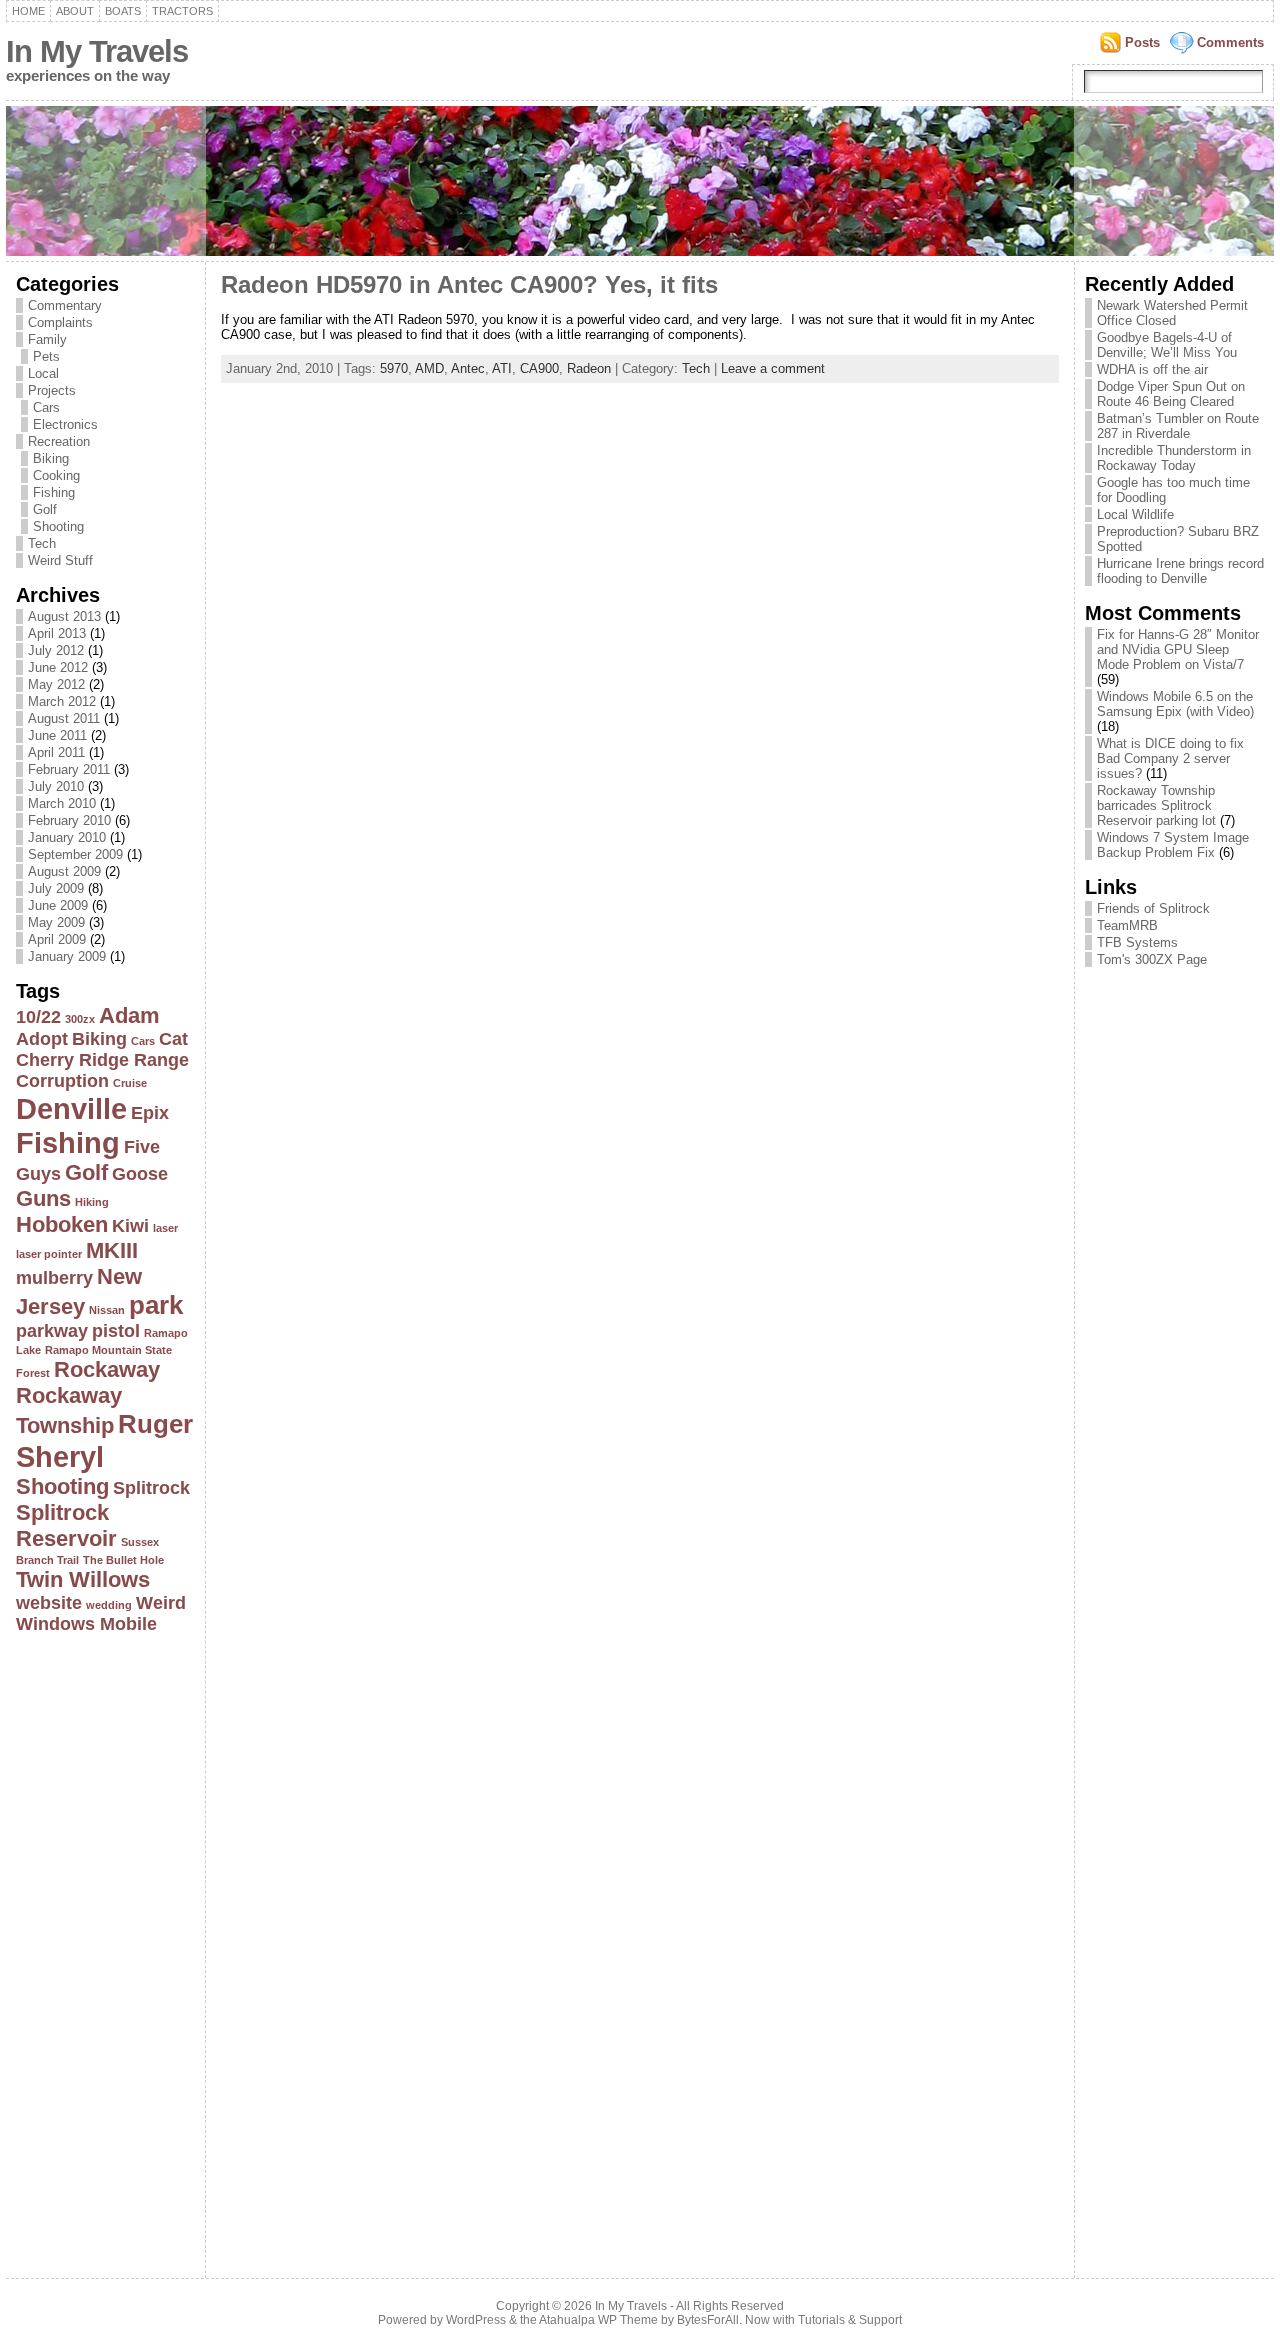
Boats (123, 11)
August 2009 (64, 871)
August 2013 (64, 616)
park (156, 1305)
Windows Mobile (86, 1624)
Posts (1142, 42)
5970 (394, 368)
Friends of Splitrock (1153, 908)
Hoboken (62, 1224)
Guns (43, 1198)
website (49, 1603)
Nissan (107, 1310)
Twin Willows (83, 1579)
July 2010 (56, 786)
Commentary (65, 305)
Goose (140, 1174)
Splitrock (151, 1488)
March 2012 (62, 701)
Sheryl (60, 1456)
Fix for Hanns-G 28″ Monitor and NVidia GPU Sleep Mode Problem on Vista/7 (1178, 649)
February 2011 (69, 769)
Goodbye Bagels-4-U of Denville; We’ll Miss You (1167, 345)
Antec (468, 368)
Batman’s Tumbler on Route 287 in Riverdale (1178, 426)
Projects (52, 390)
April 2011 (56, 752)
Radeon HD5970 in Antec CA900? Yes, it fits (469, 285)
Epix (150, 1113)
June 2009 (58, 905)
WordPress (476, 2320)
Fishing (54, 492)
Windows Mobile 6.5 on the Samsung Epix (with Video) (1175, 704)
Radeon (589, 368)
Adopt (42, 1039)
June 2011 (57, 735)
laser (165, 1228)
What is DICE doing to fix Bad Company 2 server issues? (1170, 758)
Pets (46, 356)
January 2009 (67, 956)
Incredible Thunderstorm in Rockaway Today (1174, 458)
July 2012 (56, 650)
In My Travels (97, 51)
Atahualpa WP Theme (598, 2320)
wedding (109, 1605)
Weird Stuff (60, 560)
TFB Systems (1137, 942)
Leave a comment (773, 368)
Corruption (62, 1081)
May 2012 (56, 684)
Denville (71, 1108)
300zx (80, 1019)
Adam (129, 1015)
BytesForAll (708, 2320)
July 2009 (56, 888)
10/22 (38, 1017)
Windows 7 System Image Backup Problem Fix (1173, 845)
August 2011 (64, 718)
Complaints (60, 322)
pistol (116, 1331)
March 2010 (62, 803)
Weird (161, 1603)
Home (28, 11)
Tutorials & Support (850, 2320)
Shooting (58, 526)
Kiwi (130, 1226)
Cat (173, 1039)
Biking (51, 458)
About (75, 11)
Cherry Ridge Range (102, 1060)
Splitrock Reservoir (66, 1525)
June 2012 (58, 667)
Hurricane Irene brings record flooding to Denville (1180, 571)
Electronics (65, 424)
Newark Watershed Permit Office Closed (1172, 313)
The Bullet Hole (123, 1560)
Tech (42, 543)
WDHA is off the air (1152, 369)
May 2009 (56, 922)
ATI (502, 368)
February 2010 (69, 820)
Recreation (59, 441)
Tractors (182, 11)
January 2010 (67, 837)
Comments (1230, 42)
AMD (429, 368)
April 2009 (57, 939)
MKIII (112, 1250)
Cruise (130, 1083)
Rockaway (107, 1369)
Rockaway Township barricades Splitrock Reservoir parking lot (1156, 805)
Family (47, 339)
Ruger (155, 1424)
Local (43, 373)
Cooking (56, 475)
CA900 (539, 368)
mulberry (54, 1278)
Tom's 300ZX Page (1152, 959)
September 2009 (75, 854)
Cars (46, 407)
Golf (45, 509)
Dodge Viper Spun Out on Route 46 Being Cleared (1171, 394)
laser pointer (49, 1254)
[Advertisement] (96, 1950)
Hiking (92, 1202)
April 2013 (57, 633)
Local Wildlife (1135, 514)
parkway (52, 1331)
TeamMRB (1127, 925)
